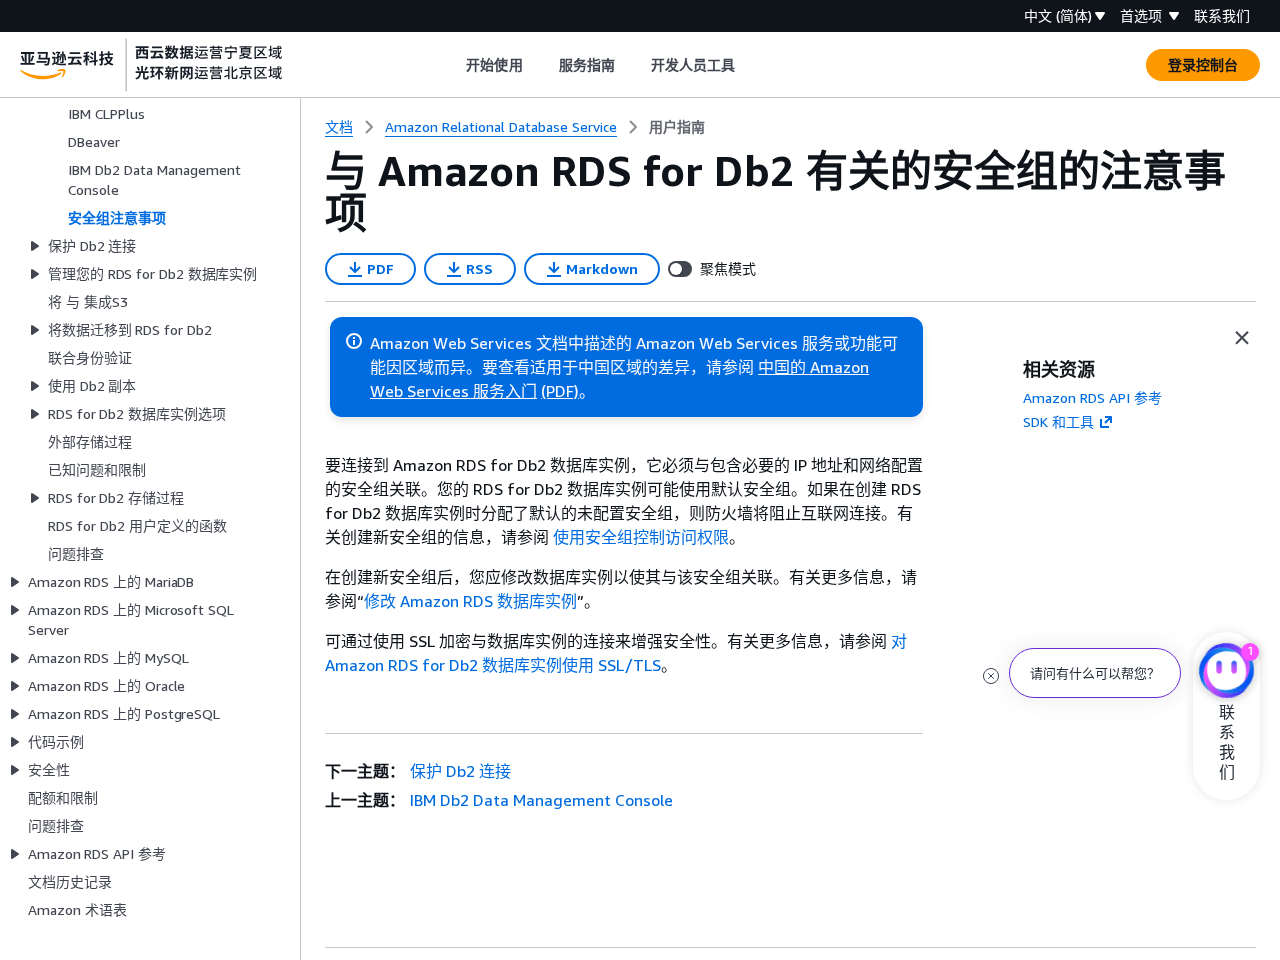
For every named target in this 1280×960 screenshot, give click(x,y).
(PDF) (560, 391)
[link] (677, 127)
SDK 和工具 (1058, 421)
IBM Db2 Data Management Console (541, 800)
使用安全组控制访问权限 (641, 537)
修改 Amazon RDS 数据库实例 (470, 601)
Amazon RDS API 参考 (1092, 397)
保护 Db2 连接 (460, 771)
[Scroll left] (451, 65)
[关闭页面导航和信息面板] (1242, 338)
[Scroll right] (750, 65)
